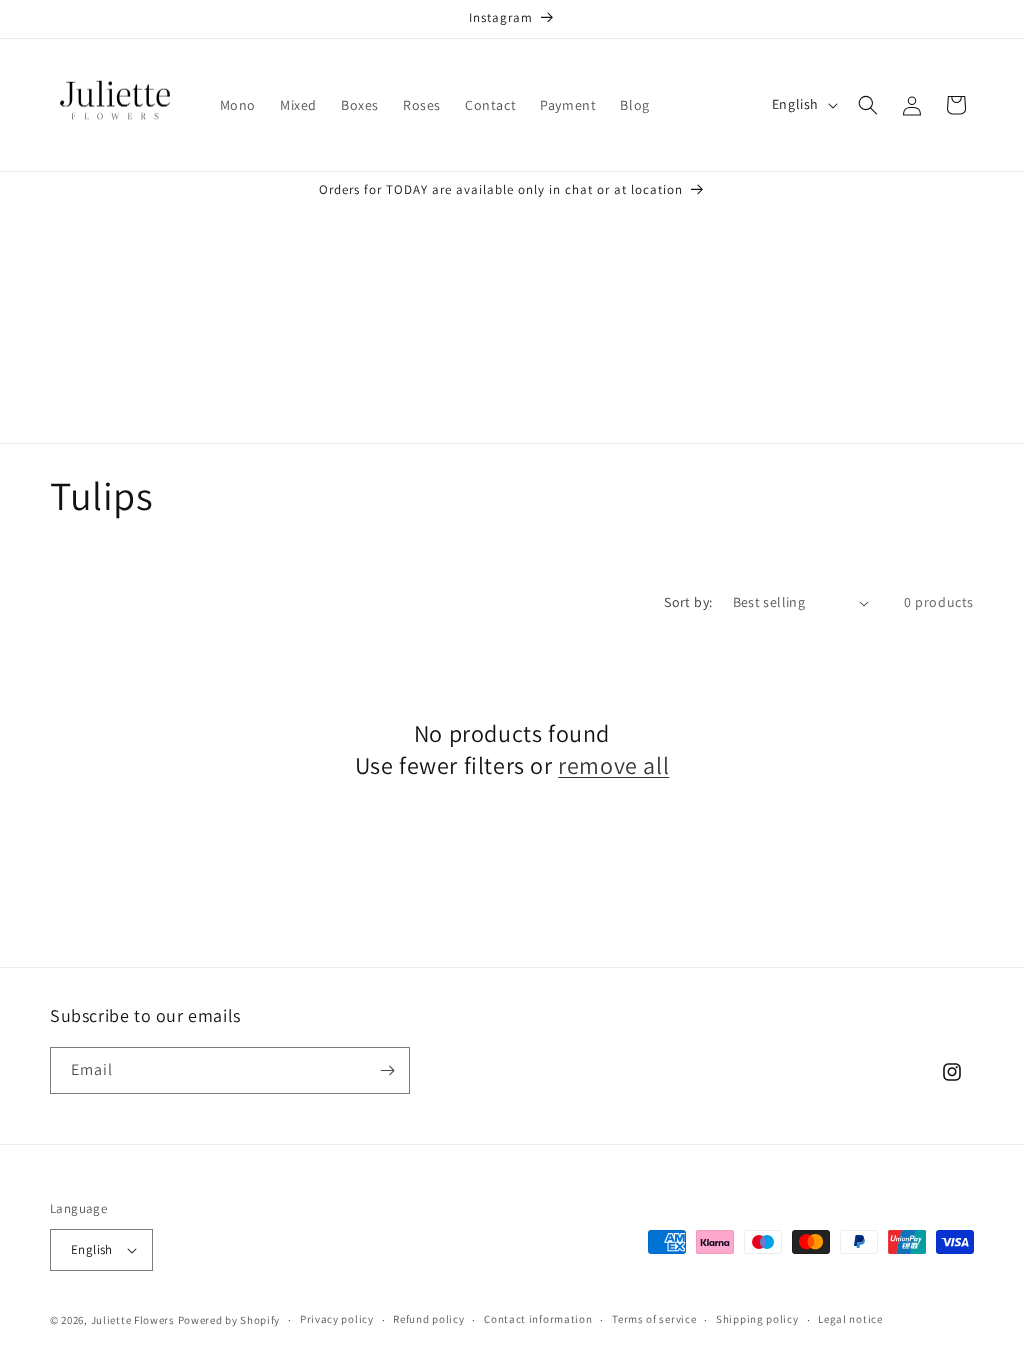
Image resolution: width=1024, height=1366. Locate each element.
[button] (868, 105)
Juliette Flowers (133, 1320)
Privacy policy (337, 1319)
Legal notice (850, 1319)
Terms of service (654, 1319)
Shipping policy (757, 1319)
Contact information (538, 1319)
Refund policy (428, 1319)
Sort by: (688, 602)
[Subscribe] (387, 1070)
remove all (613, 765)
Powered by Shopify (229, 1320)
